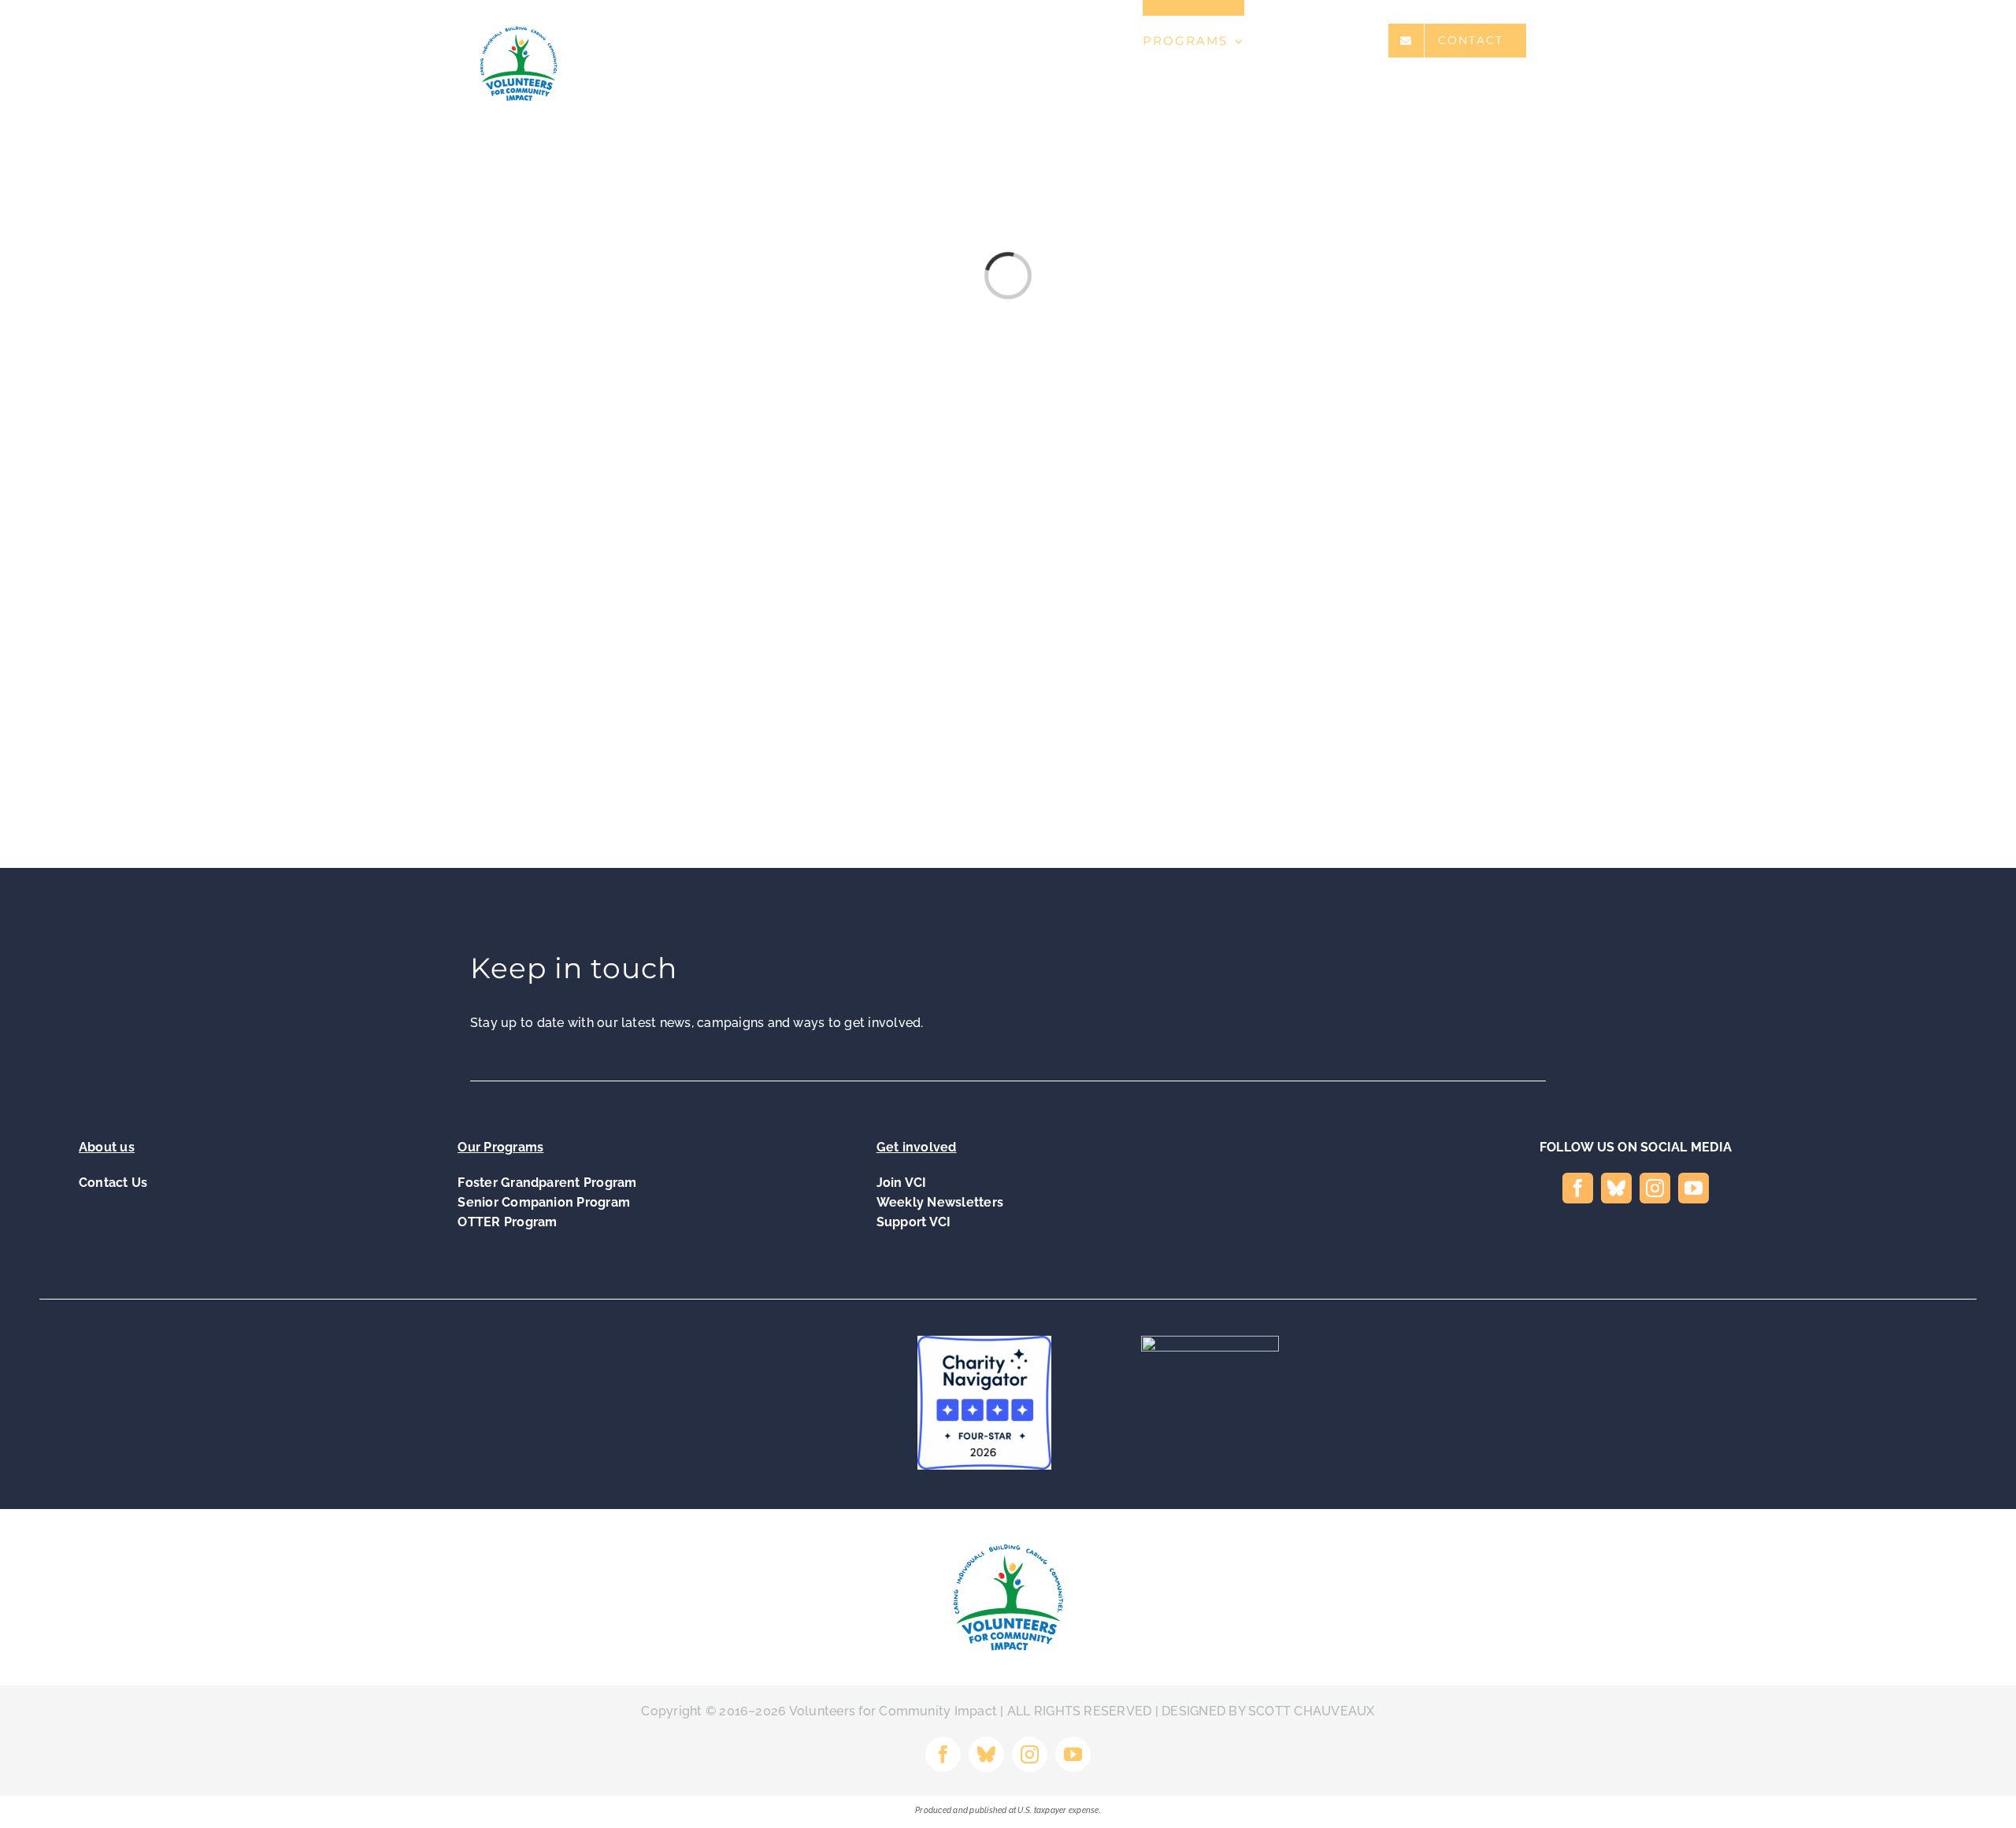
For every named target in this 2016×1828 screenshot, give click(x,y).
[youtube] (1694, 1188)
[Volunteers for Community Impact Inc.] (1232, 1405)
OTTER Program (507, 1222)
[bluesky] (1616, 1188)
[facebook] (1578, 1188)
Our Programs (500, 1147)
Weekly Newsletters (940, 1202)
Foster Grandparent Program (547, 1183)
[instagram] (1655, 1188)
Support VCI (914, 1222)
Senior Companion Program (544, 1202)
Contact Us (113, 1183)
